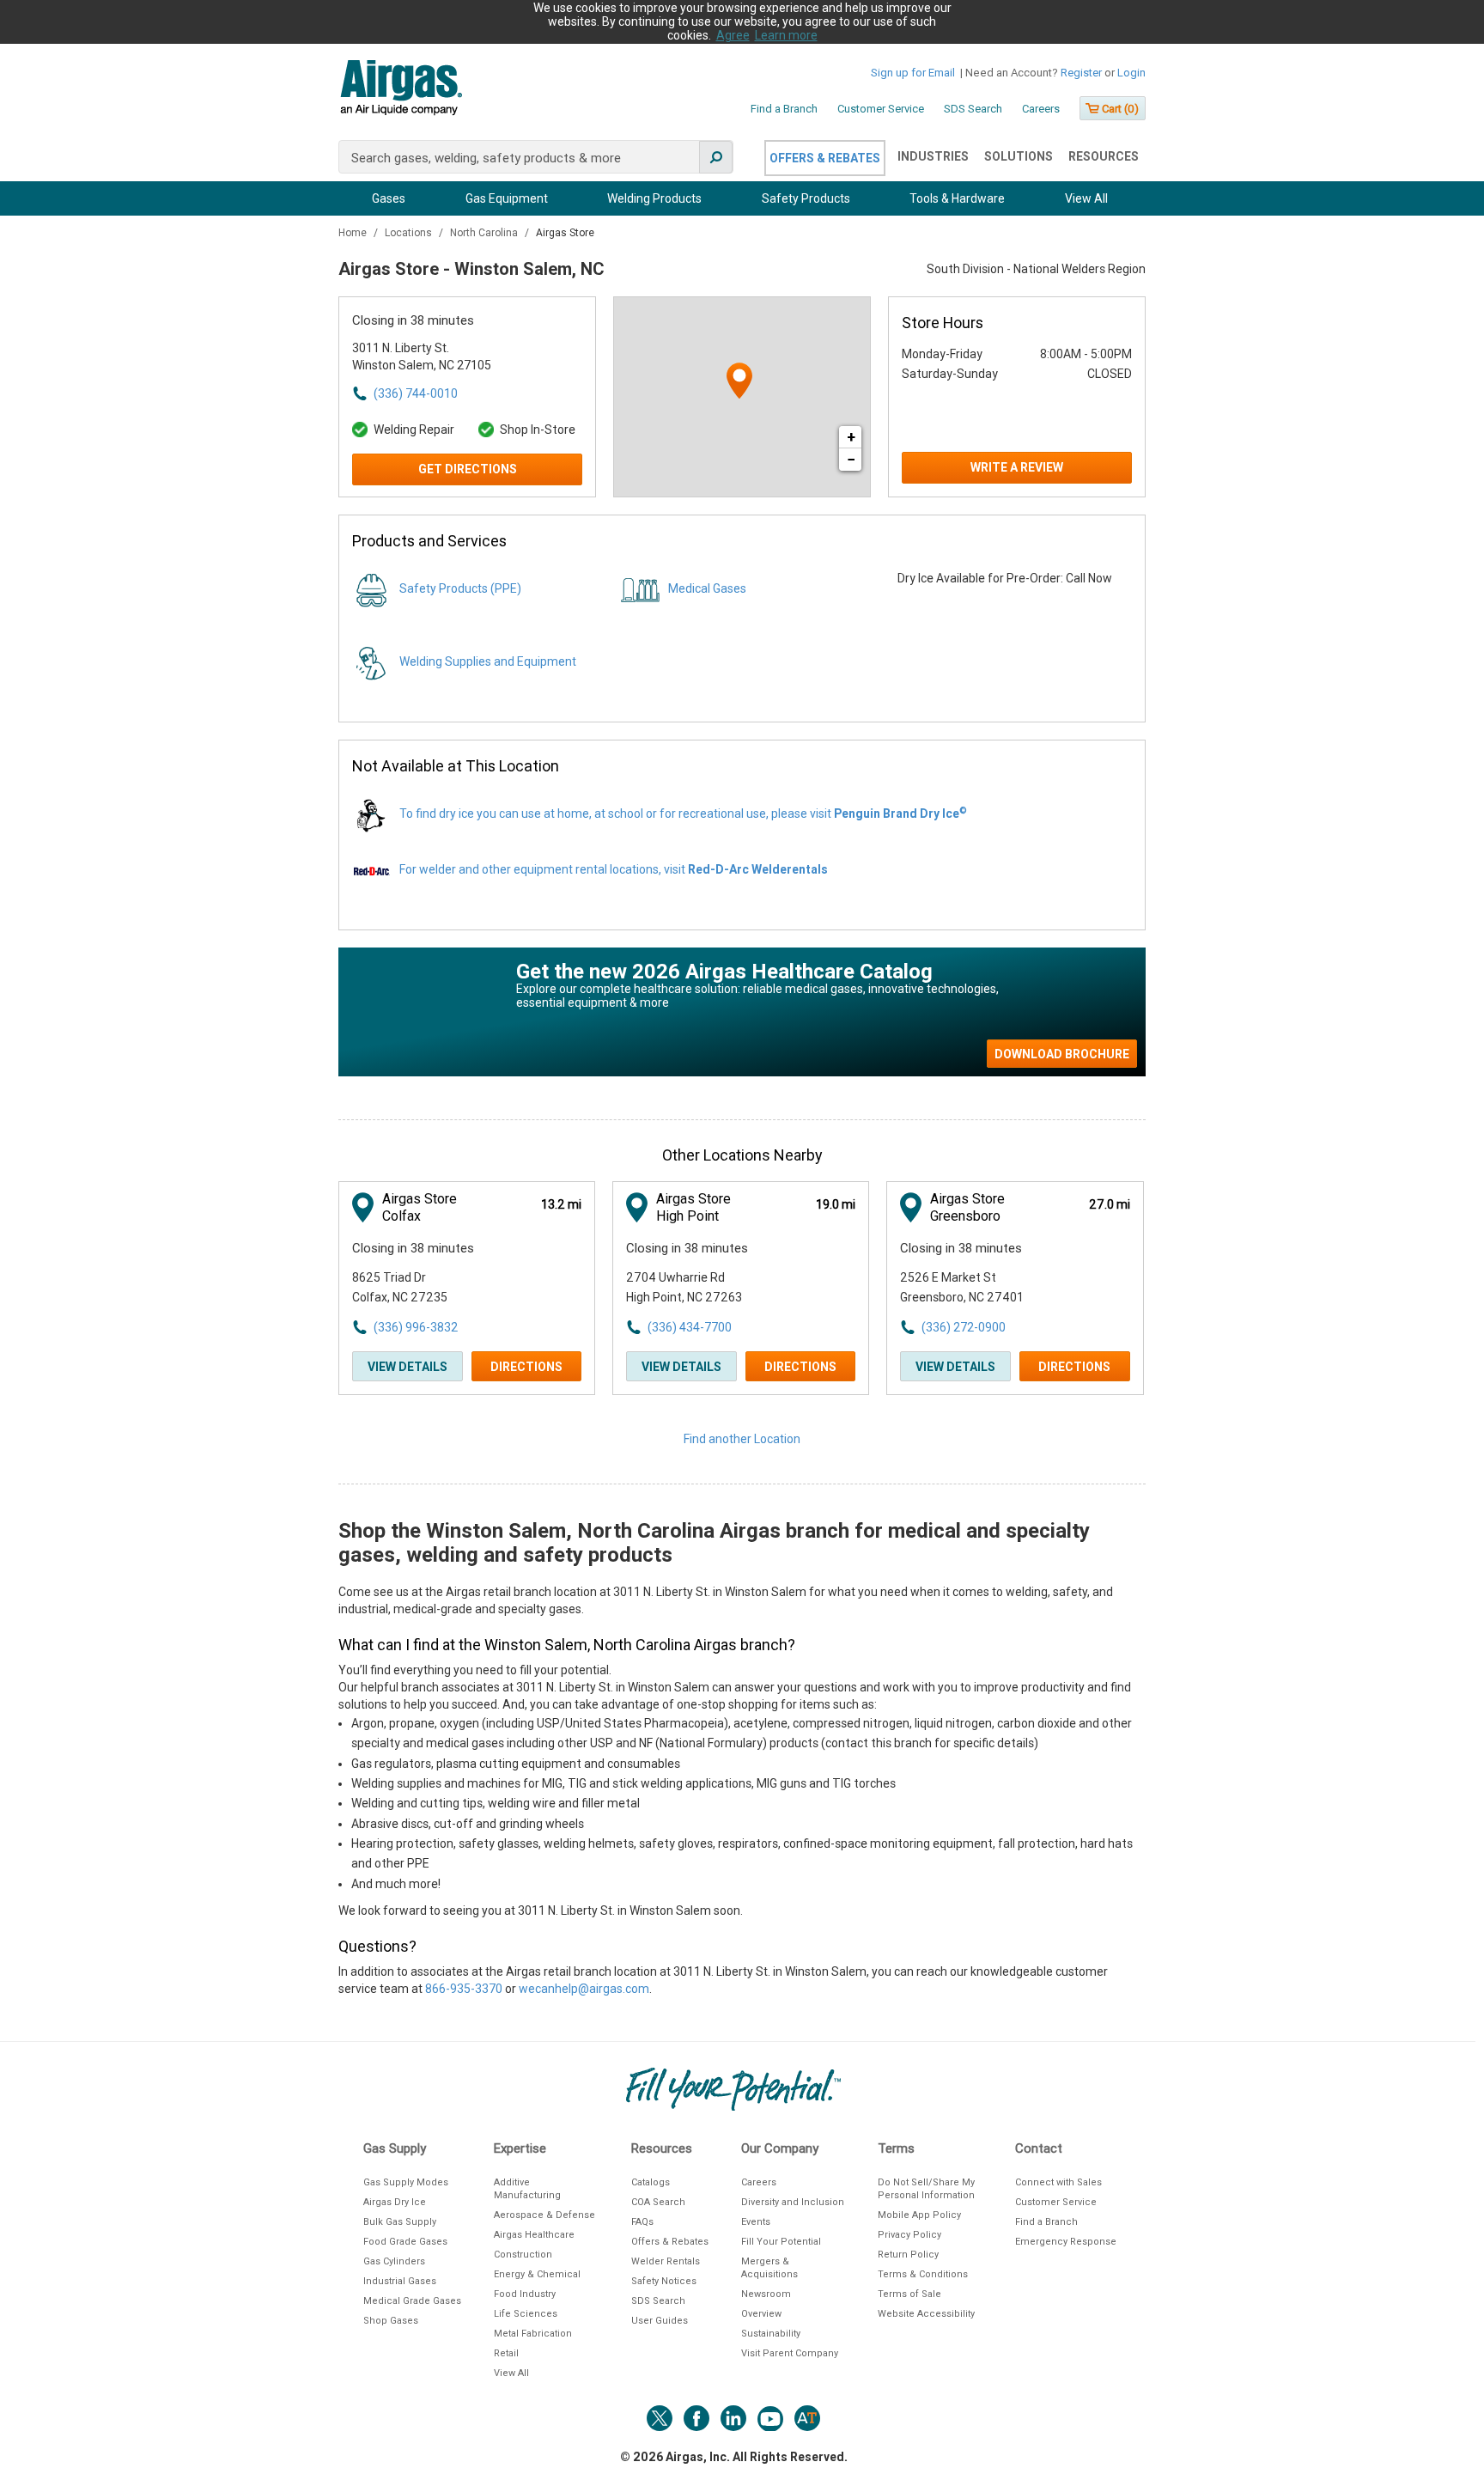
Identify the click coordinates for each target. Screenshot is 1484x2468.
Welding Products (654, 198)
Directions (526, 1367)
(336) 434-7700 (690, 1327)
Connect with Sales (1058, 2182)
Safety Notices (664, 2281)
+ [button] (851, 437)
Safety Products (806, 198)
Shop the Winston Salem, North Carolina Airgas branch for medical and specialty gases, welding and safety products (714, 1543)
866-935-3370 (464, 1989)
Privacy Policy (909, 2235)
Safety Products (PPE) (460, 588)
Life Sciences (526, 2314)
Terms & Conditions (923, 2274)
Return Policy (908, 2255)
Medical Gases (707, 588)
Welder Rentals (666, 2261)
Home (354, 233)
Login (1131, 73)
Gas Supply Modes (406, 2182)
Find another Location (742, 1439)
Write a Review (1017, 467)
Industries (933, 156)
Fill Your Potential (781, 2242)
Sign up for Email (913, 73)
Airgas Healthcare (534, 2235)
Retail (506, 2353)
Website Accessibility (926, 2314)
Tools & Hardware (957, 198)
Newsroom (766, 2294)
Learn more (786, 35)
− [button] (851, 459)
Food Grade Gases (405, 2242)
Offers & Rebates (825, 158)
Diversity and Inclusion (793, 2202)
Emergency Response (1066, 2242)
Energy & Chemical (537, 2274)
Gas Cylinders (394, 2261)
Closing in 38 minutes (413, 320)
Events (756, 2222)
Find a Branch (784, 109)
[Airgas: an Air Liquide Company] (401, 90)
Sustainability (771, 2334)
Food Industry (525, 2294)
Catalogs (651, 2182)
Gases (389, 198)
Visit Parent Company (790, 2353)
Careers (1041, 109)
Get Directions (468, 469)
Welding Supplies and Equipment (488, 661)
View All (1086, 198)
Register (1081, 73)
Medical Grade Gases (412, 2301)
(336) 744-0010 (416, 393)
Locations (410, 233)
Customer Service (881, 109)
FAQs (642, 2222)
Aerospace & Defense (544, 2215)
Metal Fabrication (533, 2334)
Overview (761, 2314)
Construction (523, 2255)
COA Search (658, 2202)
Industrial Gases (400, 2281)
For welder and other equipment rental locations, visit (614, 869)
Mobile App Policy (919, 2215)
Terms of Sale (909, 2294)
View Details (407, 1367)
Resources (1104, 156)
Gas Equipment (507, 198)
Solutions (1019, 156)
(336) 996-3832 (416, 1327)
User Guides (660, 2321)
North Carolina (485, 233)
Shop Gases (391, 2321)
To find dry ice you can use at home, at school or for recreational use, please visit (683, 814)
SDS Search (973, 109)
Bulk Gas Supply (400, 2222)
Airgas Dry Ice (395, 2202)
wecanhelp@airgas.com (584, 1989)
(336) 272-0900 (964, 1327)
